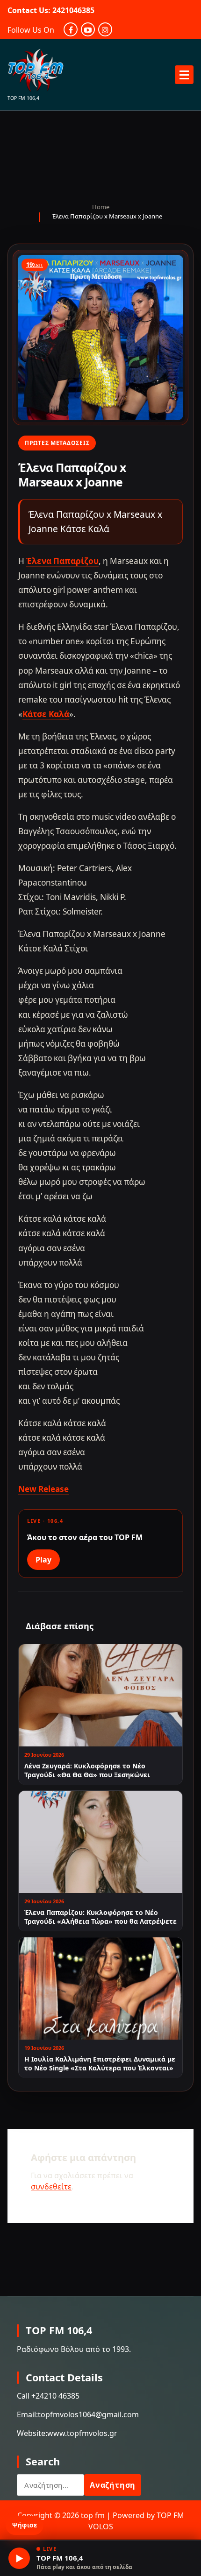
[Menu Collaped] (184, 75)
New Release (43, 1489)
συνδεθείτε (51, 2187)
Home (101, 207)
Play (43, 1560)
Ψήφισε (25, 2525)
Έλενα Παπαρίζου (62, 561)
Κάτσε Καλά (46, 714)
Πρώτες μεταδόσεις (57, 443)
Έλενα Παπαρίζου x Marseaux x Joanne (107, 216)
